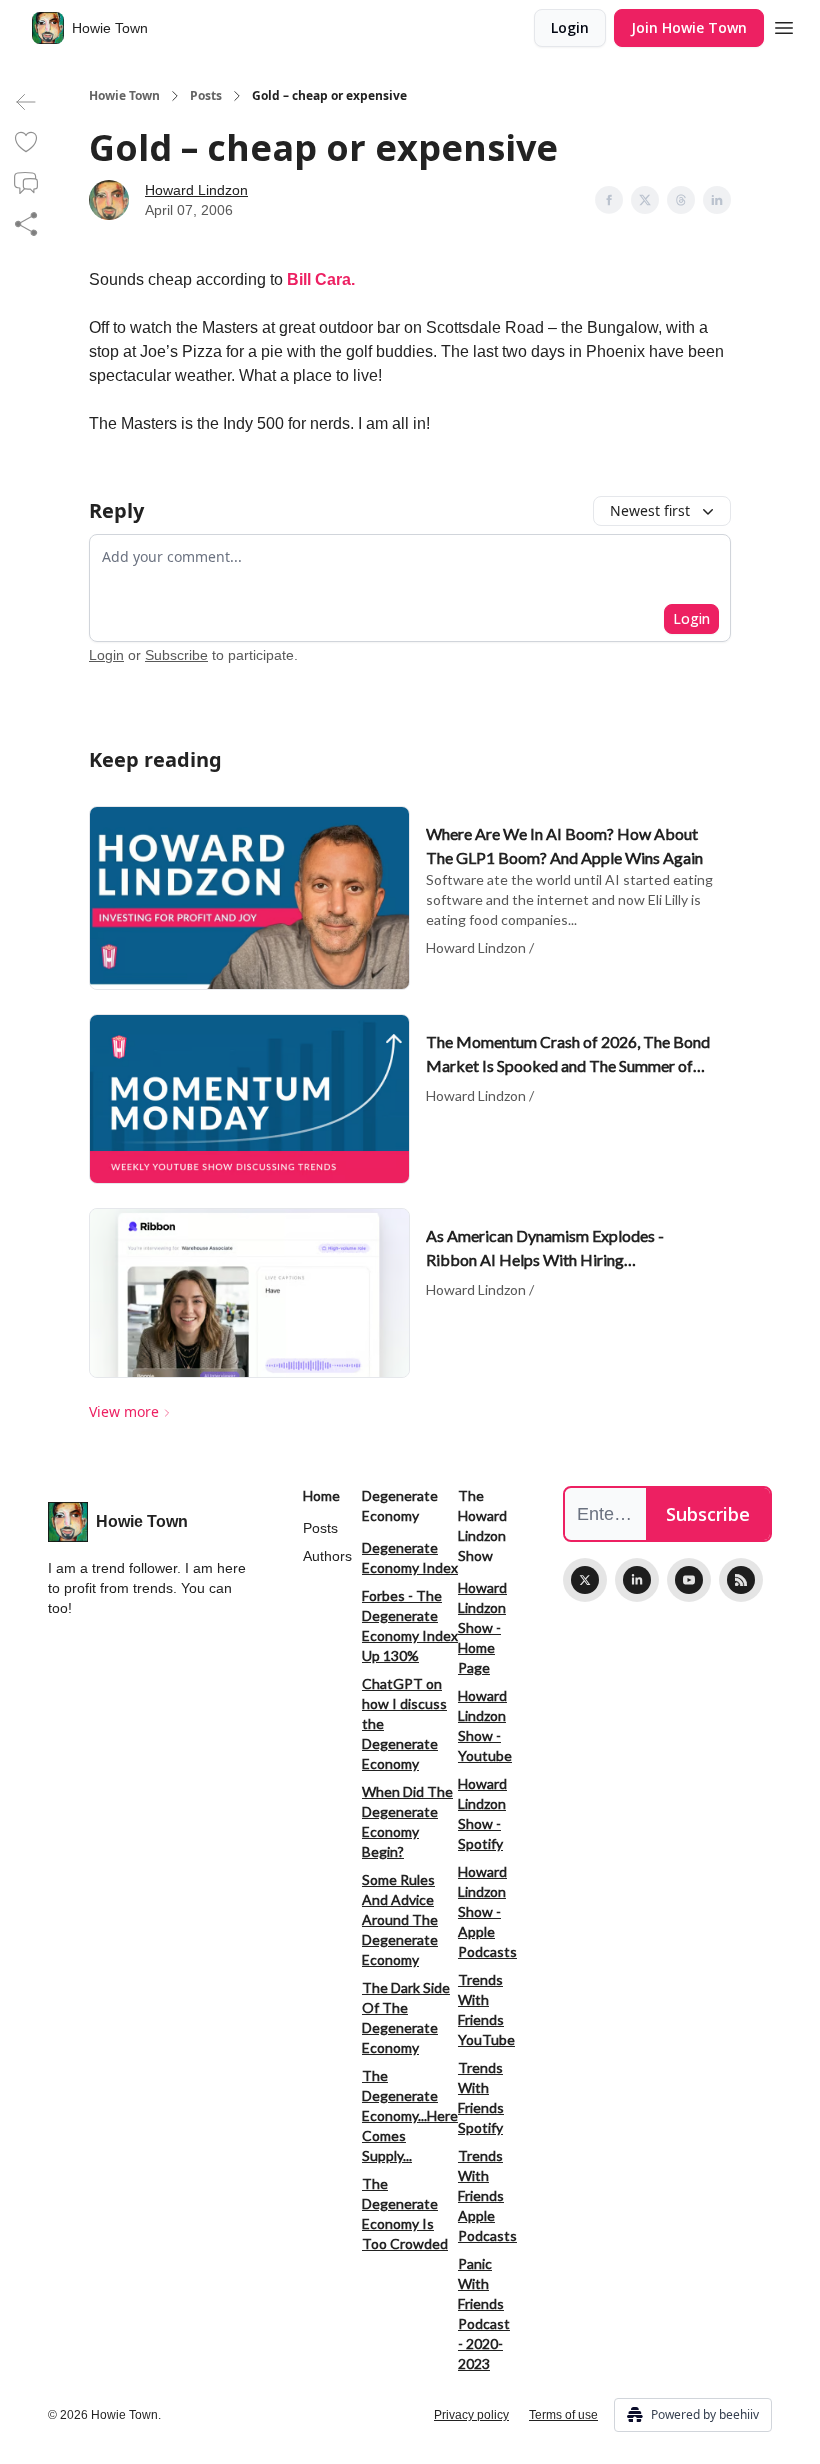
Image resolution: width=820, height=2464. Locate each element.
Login (570, 27)
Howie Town (124, 96)
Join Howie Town (689, 27)
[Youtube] (689, 1580)
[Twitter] (585, 1580)
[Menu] (784, 25)
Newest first (650, 510)
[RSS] (741, 1580)
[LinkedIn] (637, 1580)
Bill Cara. (321, 279)
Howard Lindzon (196, 190)
